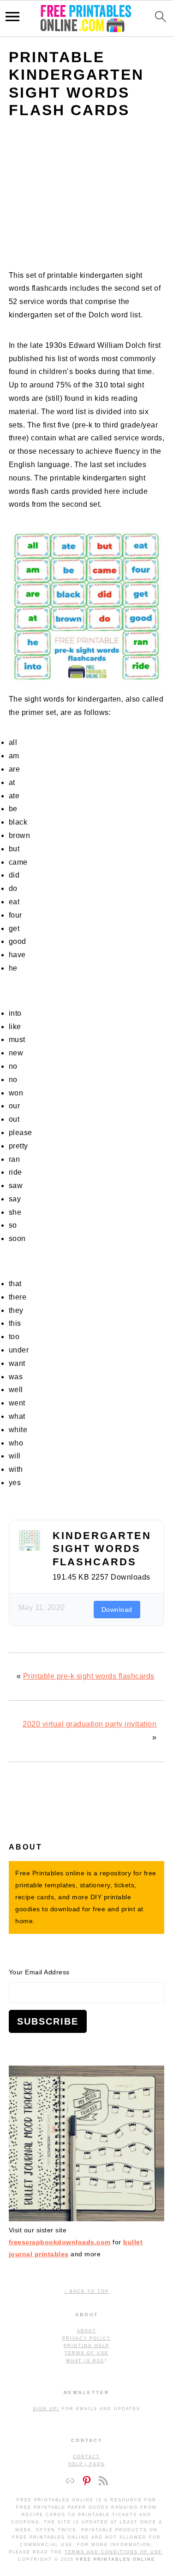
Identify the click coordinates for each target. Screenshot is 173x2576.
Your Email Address (39, 1972)
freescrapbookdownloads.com (60, 2242)
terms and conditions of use (113, 2552)
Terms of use (86, 2353)
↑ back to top (86, 2291)
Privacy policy (86, 2338)
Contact (86, 2457)
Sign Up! (46, 2409)
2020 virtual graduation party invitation (89, 1724)
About (87, 2331)
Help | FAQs (86, 2464)
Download (117, 1610)
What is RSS (85, 2361)
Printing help (86, 2346)
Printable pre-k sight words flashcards (89, 1676)
